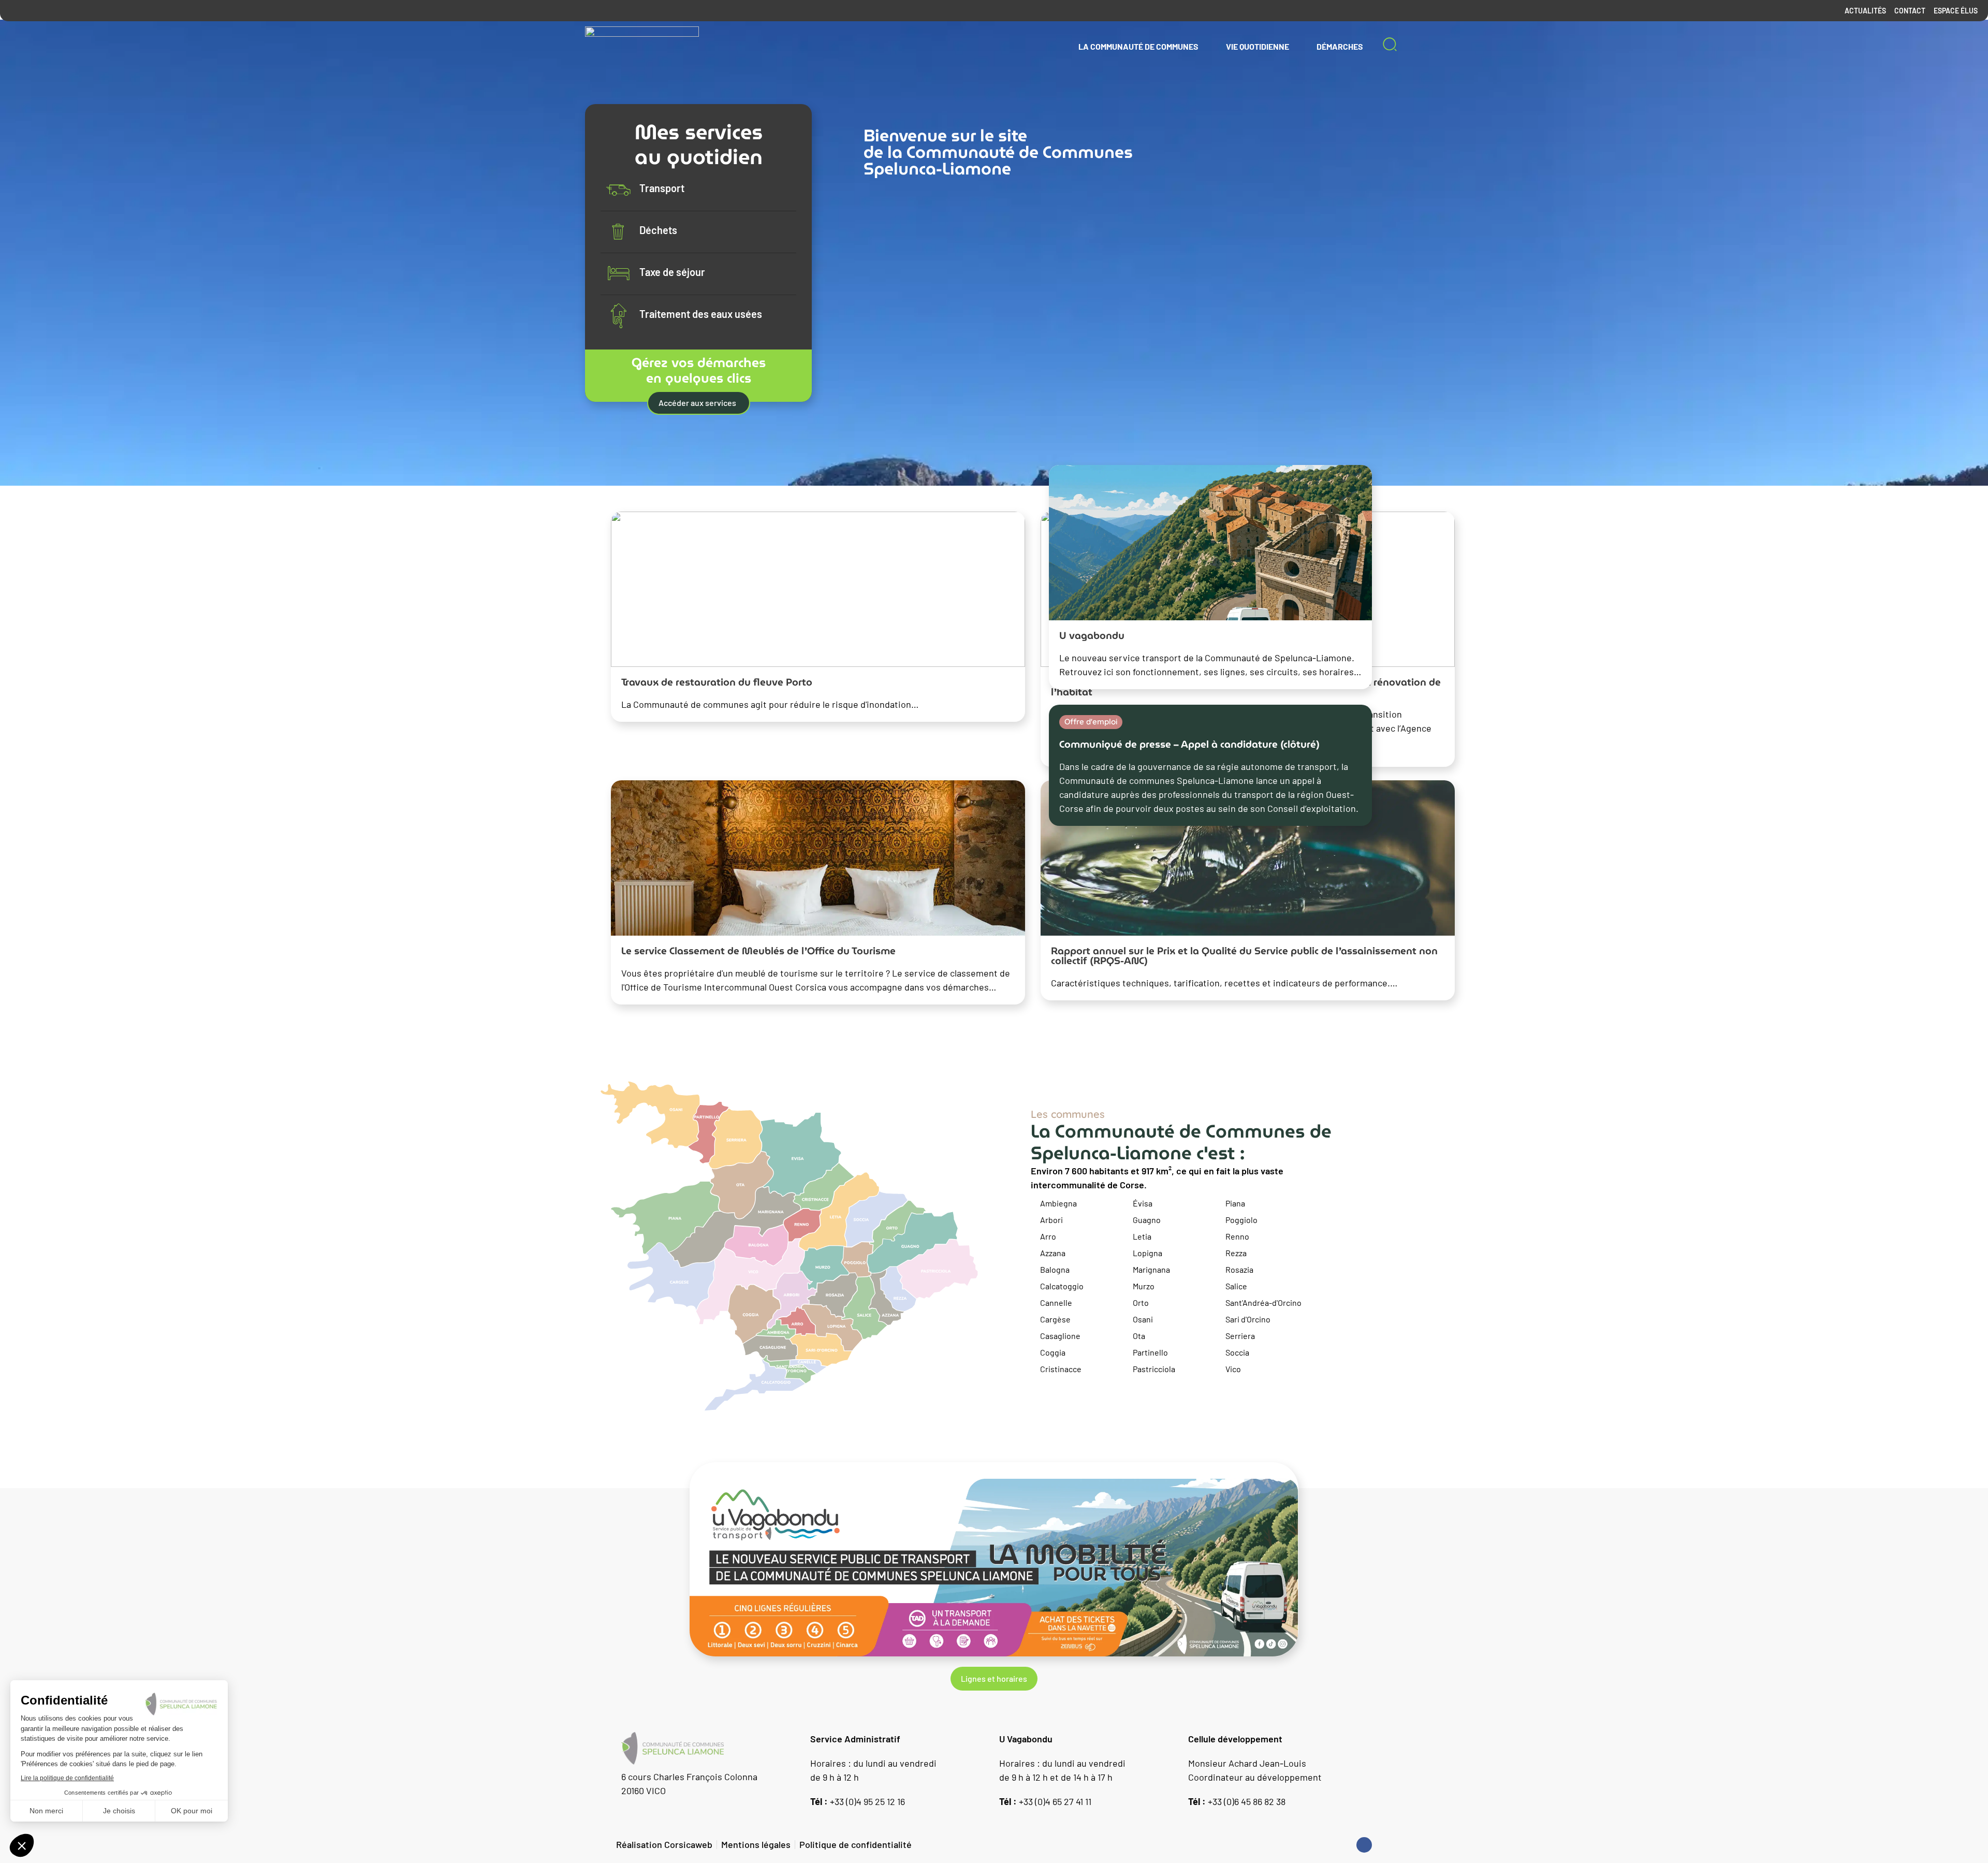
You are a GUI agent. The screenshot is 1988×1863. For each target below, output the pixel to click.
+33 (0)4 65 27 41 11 (1045, 1801)
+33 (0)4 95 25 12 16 (858, 1801)
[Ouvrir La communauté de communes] (1205, 47)
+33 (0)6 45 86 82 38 (1237, 1801)
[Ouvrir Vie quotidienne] (1296, 47)
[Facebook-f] (1364, 1845)
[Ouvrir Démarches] (1370, 47)
